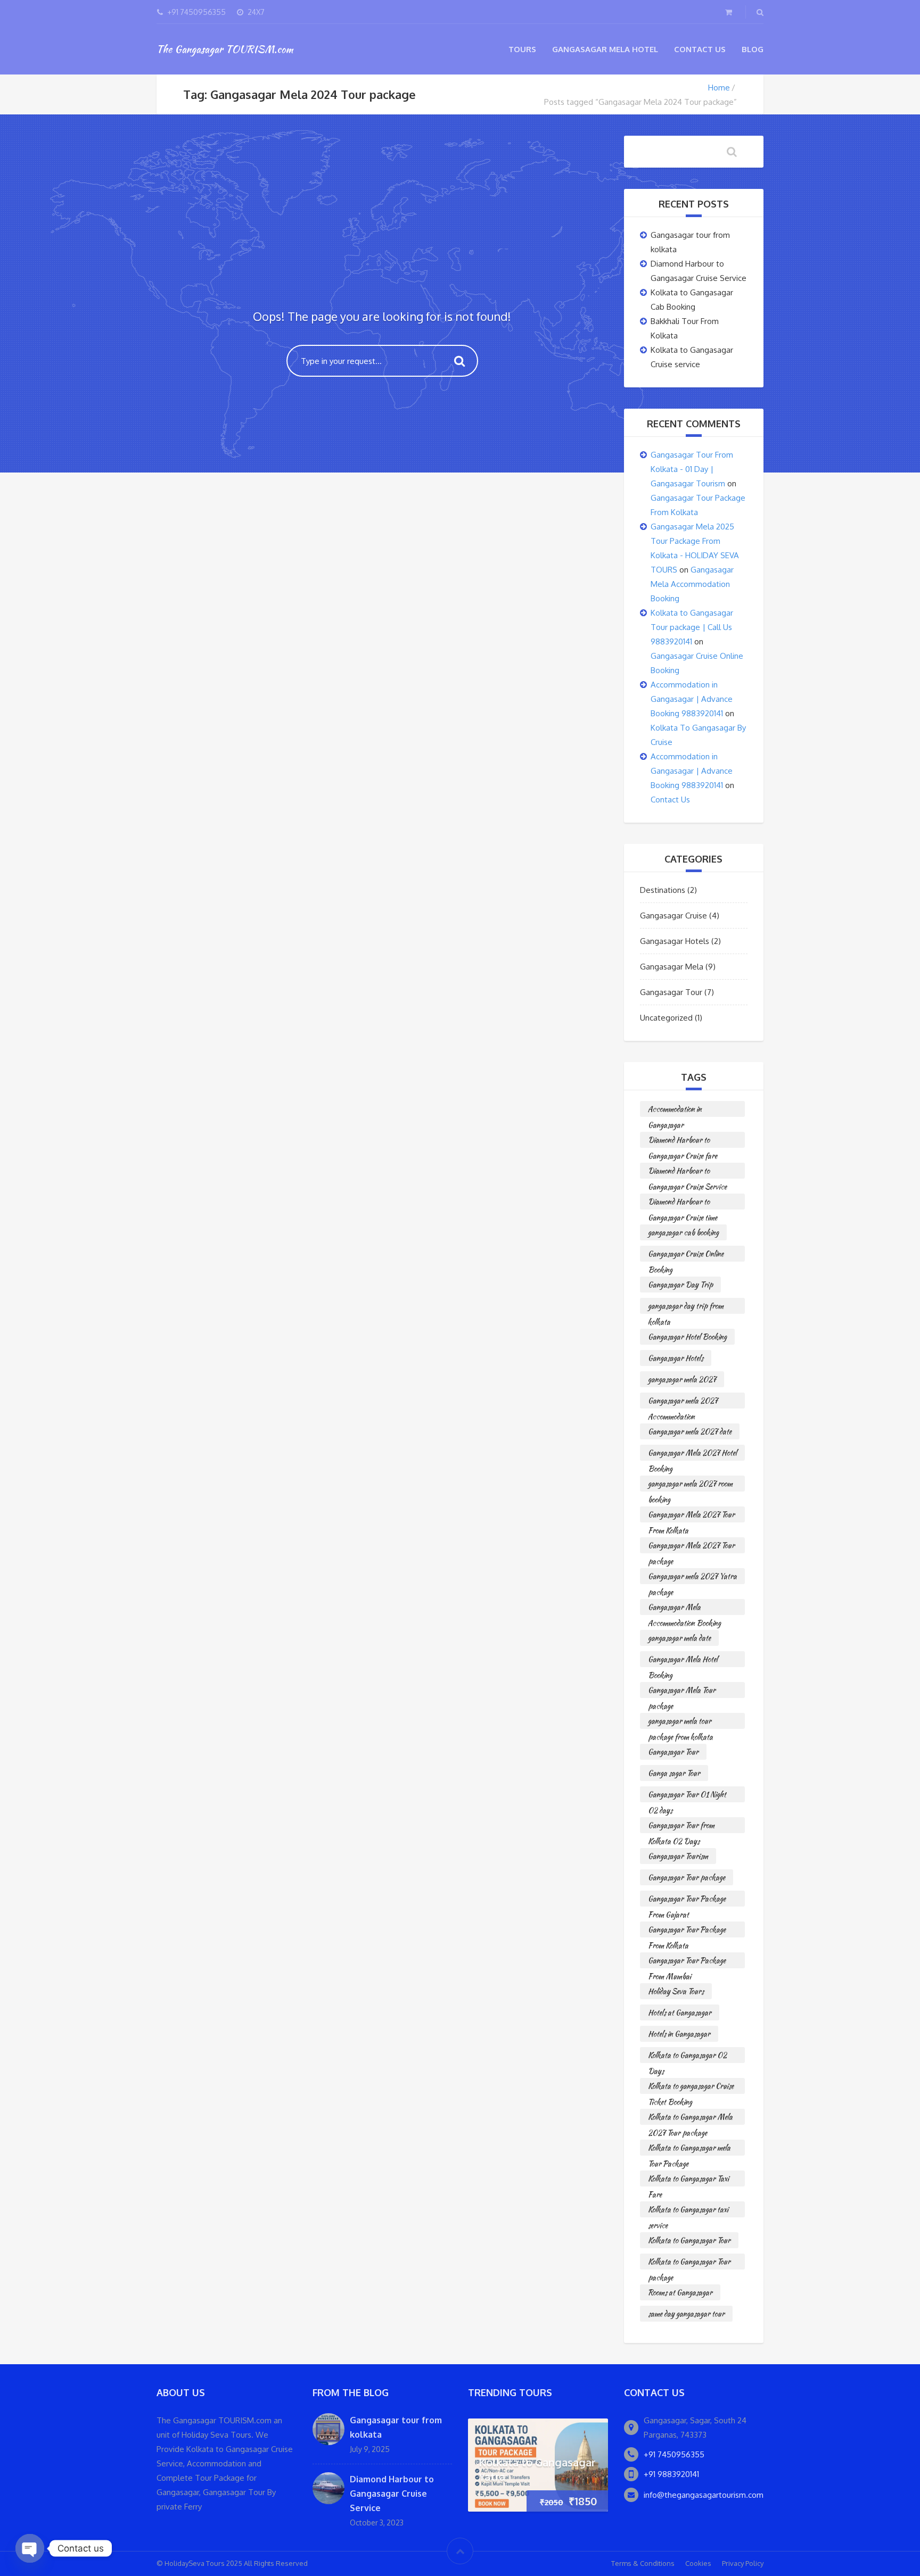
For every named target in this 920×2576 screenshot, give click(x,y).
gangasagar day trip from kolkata (686, 1307)
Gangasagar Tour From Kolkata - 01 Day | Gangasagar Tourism (692, 469)
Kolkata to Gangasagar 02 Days (687, 2056)
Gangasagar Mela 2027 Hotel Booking (692, 1454)
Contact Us (700, 49)
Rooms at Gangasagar (680, 2292)
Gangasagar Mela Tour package (682, 1691)
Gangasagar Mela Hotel (605, 49)
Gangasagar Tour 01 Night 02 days (687, 1796)
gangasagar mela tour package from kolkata (680, 1722)
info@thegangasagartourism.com (704, 2495)
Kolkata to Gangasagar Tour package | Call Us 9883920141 (692, 627)
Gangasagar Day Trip (680, 1285)
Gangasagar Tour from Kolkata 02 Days (681, 1827)
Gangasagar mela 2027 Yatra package (692, 1577)
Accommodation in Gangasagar (675, 1110)
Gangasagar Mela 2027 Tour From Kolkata (691, 1516)
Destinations (663, 890)
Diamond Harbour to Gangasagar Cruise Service (687, 1172)
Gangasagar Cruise (673, 916)
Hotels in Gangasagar (679, 2034)
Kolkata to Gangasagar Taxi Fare (688, 2180)
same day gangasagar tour (686, 2314)
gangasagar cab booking (683, 1232)
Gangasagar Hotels (675, 941)
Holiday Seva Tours (676, 1991)
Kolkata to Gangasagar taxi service (688, 2211)
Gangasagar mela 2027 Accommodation (683, 1402)
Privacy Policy (743, 2563)
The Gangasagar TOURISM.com (225, 49)
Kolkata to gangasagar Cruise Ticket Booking (691, 2087)
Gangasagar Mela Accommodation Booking (692, 584)
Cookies (698, 2563)
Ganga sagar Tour (674, 1773)
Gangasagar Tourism (678, 1856)
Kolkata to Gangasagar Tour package (689, 2263)
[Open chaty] (30, 2548)
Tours (522, 49)
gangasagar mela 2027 (682, 1379)
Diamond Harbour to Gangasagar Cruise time (683, 1203)
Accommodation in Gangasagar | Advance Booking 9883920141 (692, 699)
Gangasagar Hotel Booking (687, 1337)
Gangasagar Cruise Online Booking (686, 1255)
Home (719, 88)
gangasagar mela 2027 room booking (690, 1485)
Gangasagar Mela (672, 967)
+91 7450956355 (674, 2454)
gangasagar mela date (679, 1638)
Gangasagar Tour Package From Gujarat (687, 1900)
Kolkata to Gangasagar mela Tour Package (689, 2149)
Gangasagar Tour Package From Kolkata (687, 1931)
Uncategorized (666, 1018)
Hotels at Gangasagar (680, 2012)
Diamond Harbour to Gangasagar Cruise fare (683, 1141)
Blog (753, 49)
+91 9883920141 (671, 2474)
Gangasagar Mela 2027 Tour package (691, 1547)
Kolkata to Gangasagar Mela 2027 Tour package (690, 2118)
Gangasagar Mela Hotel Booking (683, 1660)
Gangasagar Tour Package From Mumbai (687, 1962)
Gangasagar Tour (671, 992)
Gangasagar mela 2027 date (690, 1431)
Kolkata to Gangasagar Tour (689, 2240)
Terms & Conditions (643, 2563)
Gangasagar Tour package (687, 1877)
